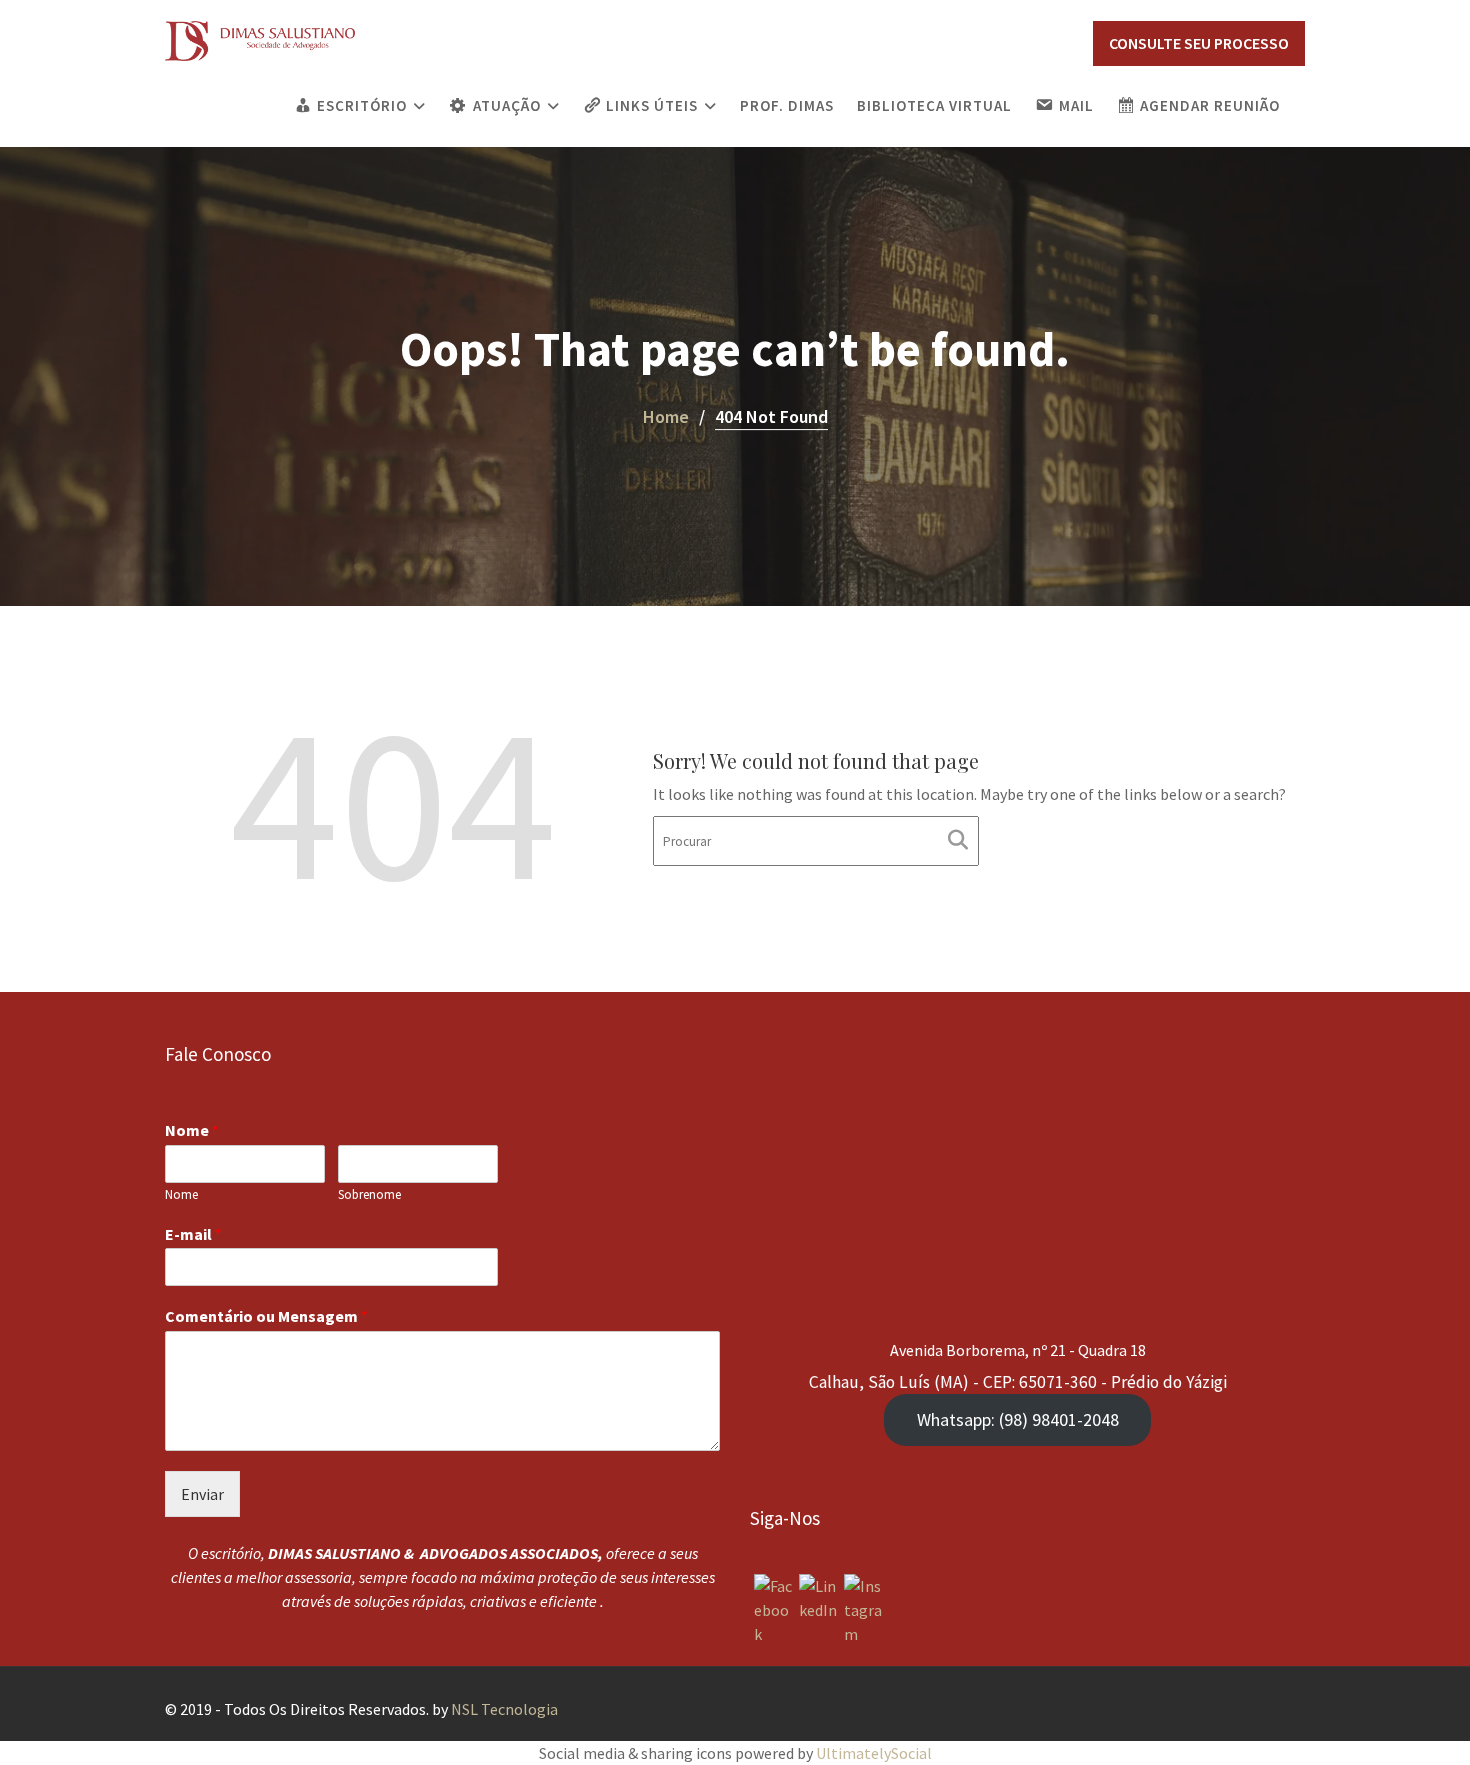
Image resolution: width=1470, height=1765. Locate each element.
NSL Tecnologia (504, 1709)
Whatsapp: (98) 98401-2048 (1018, 1419)
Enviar (202, 1495)
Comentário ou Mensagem (266, 1317)
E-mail (193, 1234)
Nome (192, 1130)
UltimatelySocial (874, 1753)
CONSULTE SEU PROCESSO (1199, 43)
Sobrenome (369, 1195)
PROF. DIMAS (787, 105)
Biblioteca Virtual (934, 105)
